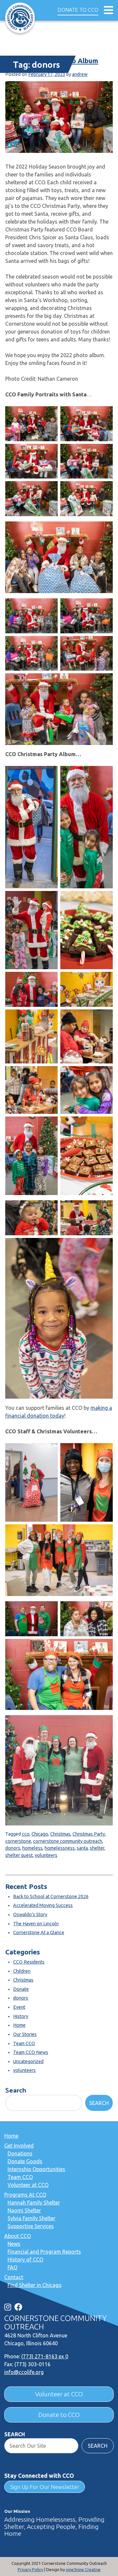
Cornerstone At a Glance (39, 1932)
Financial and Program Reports (44, 2252)
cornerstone (18, 1841)
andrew (80, 74)
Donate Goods (25, 2161)
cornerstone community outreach (68, 1841)
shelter (97, 1848)
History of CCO (25, 2259)
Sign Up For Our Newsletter (45, 2487)
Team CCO (24, 2043)
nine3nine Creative (83, 2569)
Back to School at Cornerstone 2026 (51, 1896)
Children (22, 1971)
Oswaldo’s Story (30, 1914)
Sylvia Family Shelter (31, 2218)
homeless (32, 1848)
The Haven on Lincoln (36, 1924)
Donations (20, 2153)
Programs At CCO (25, 2195)
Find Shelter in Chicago (35, 2285)
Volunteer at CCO (28, 2185)
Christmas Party (89, 1834)
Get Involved (19, 2146)
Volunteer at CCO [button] (59, 2394)
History (21, 2016)
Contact (14, 2277)
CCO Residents (29, 1962)
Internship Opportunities (36, 2169)
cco (26, 1834)
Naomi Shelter (24, 2210)
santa (82, 1848)
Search (16, 2090)
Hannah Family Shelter (34, 2203)
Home (19, 2025)
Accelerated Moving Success (43, 1905)
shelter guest (19, 1855)
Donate (21, 1989)
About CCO (18, 2236)
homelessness (60, 1848)
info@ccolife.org (24, 2372)
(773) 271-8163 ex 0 (45, 2356)
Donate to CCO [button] (78, 10)
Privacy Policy (30, 2569)
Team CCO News (31, 2052)
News (14, 2244)
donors (13, 1848)
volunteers (46, 1855)
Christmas (60, 1834)
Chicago (40, 1834)
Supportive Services (31, 2226)
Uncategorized (28, 2061)
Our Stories (25, 2034)
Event (19, 2007)
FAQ (12, 2267)
